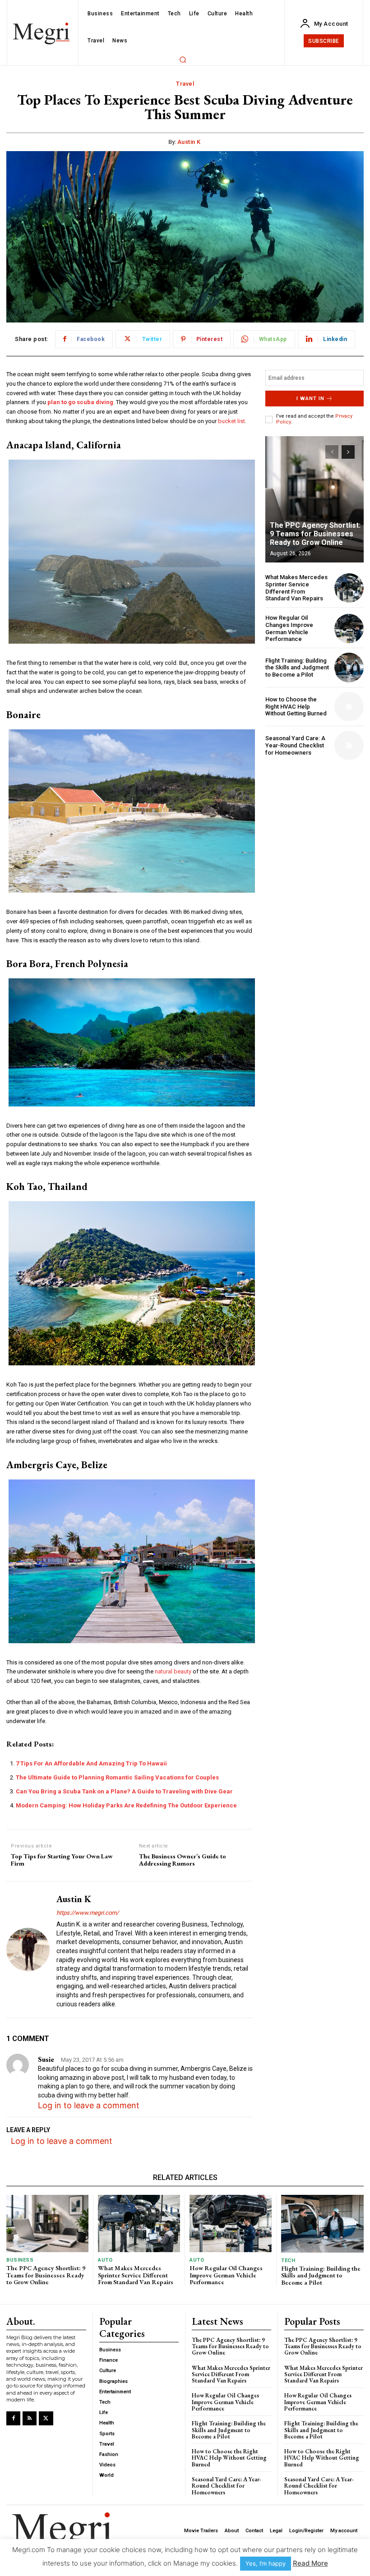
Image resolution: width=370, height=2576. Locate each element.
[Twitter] (46, 2418)
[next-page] (348, 452)
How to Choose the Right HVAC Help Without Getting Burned (296, 706)
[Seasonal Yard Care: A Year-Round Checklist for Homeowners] (349, 745)
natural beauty (173, 1671)
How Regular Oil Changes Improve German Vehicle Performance (289, 628)
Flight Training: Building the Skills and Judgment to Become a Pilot (297, 668)
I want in (310, 399)
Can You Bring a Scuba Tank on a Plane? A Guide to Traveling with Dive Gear (124, 1791)
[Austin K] (28, 1949)
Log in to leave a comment (89, 2105)
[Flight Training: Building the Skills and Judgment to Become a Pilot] (349, 667)
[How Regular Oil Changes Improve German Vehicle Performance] (349, 629)
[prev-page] (332, 452)
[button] (183, 60)
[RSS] (30, 2418)
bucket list (231, 421)
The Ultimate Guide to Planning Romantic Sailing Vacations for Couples (117, 1777)
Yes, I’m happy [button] (266, 2563)
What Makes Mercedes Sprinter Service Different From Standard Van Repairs (296, 588)
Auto (105, 2260)
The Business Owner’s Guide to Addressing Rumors (183, 1860)
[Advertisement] (314, 814)
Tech (288, 2260)
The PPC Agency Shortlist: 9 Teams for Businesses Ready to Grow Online (315, 534)
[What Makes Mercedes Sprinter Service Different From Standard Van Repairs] (349, 588)
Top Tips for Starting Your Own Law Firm (62, 1860)
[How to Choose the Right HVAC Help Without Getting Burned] (349, 707)
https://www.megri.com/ (88, 1913)
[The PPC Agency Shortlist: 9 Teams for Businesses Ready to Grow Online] (314, 499)
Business (20, 2260)
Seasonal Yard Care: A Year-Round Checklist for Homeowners (295, 745)
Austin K (189, 142)
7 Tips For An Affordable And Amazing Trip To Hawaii (91, 1763)
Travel (185, 84)
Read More (310, 2563)
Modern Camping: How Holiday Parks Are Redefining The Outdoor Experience (126, 1805)
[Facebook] (13, 2418)
